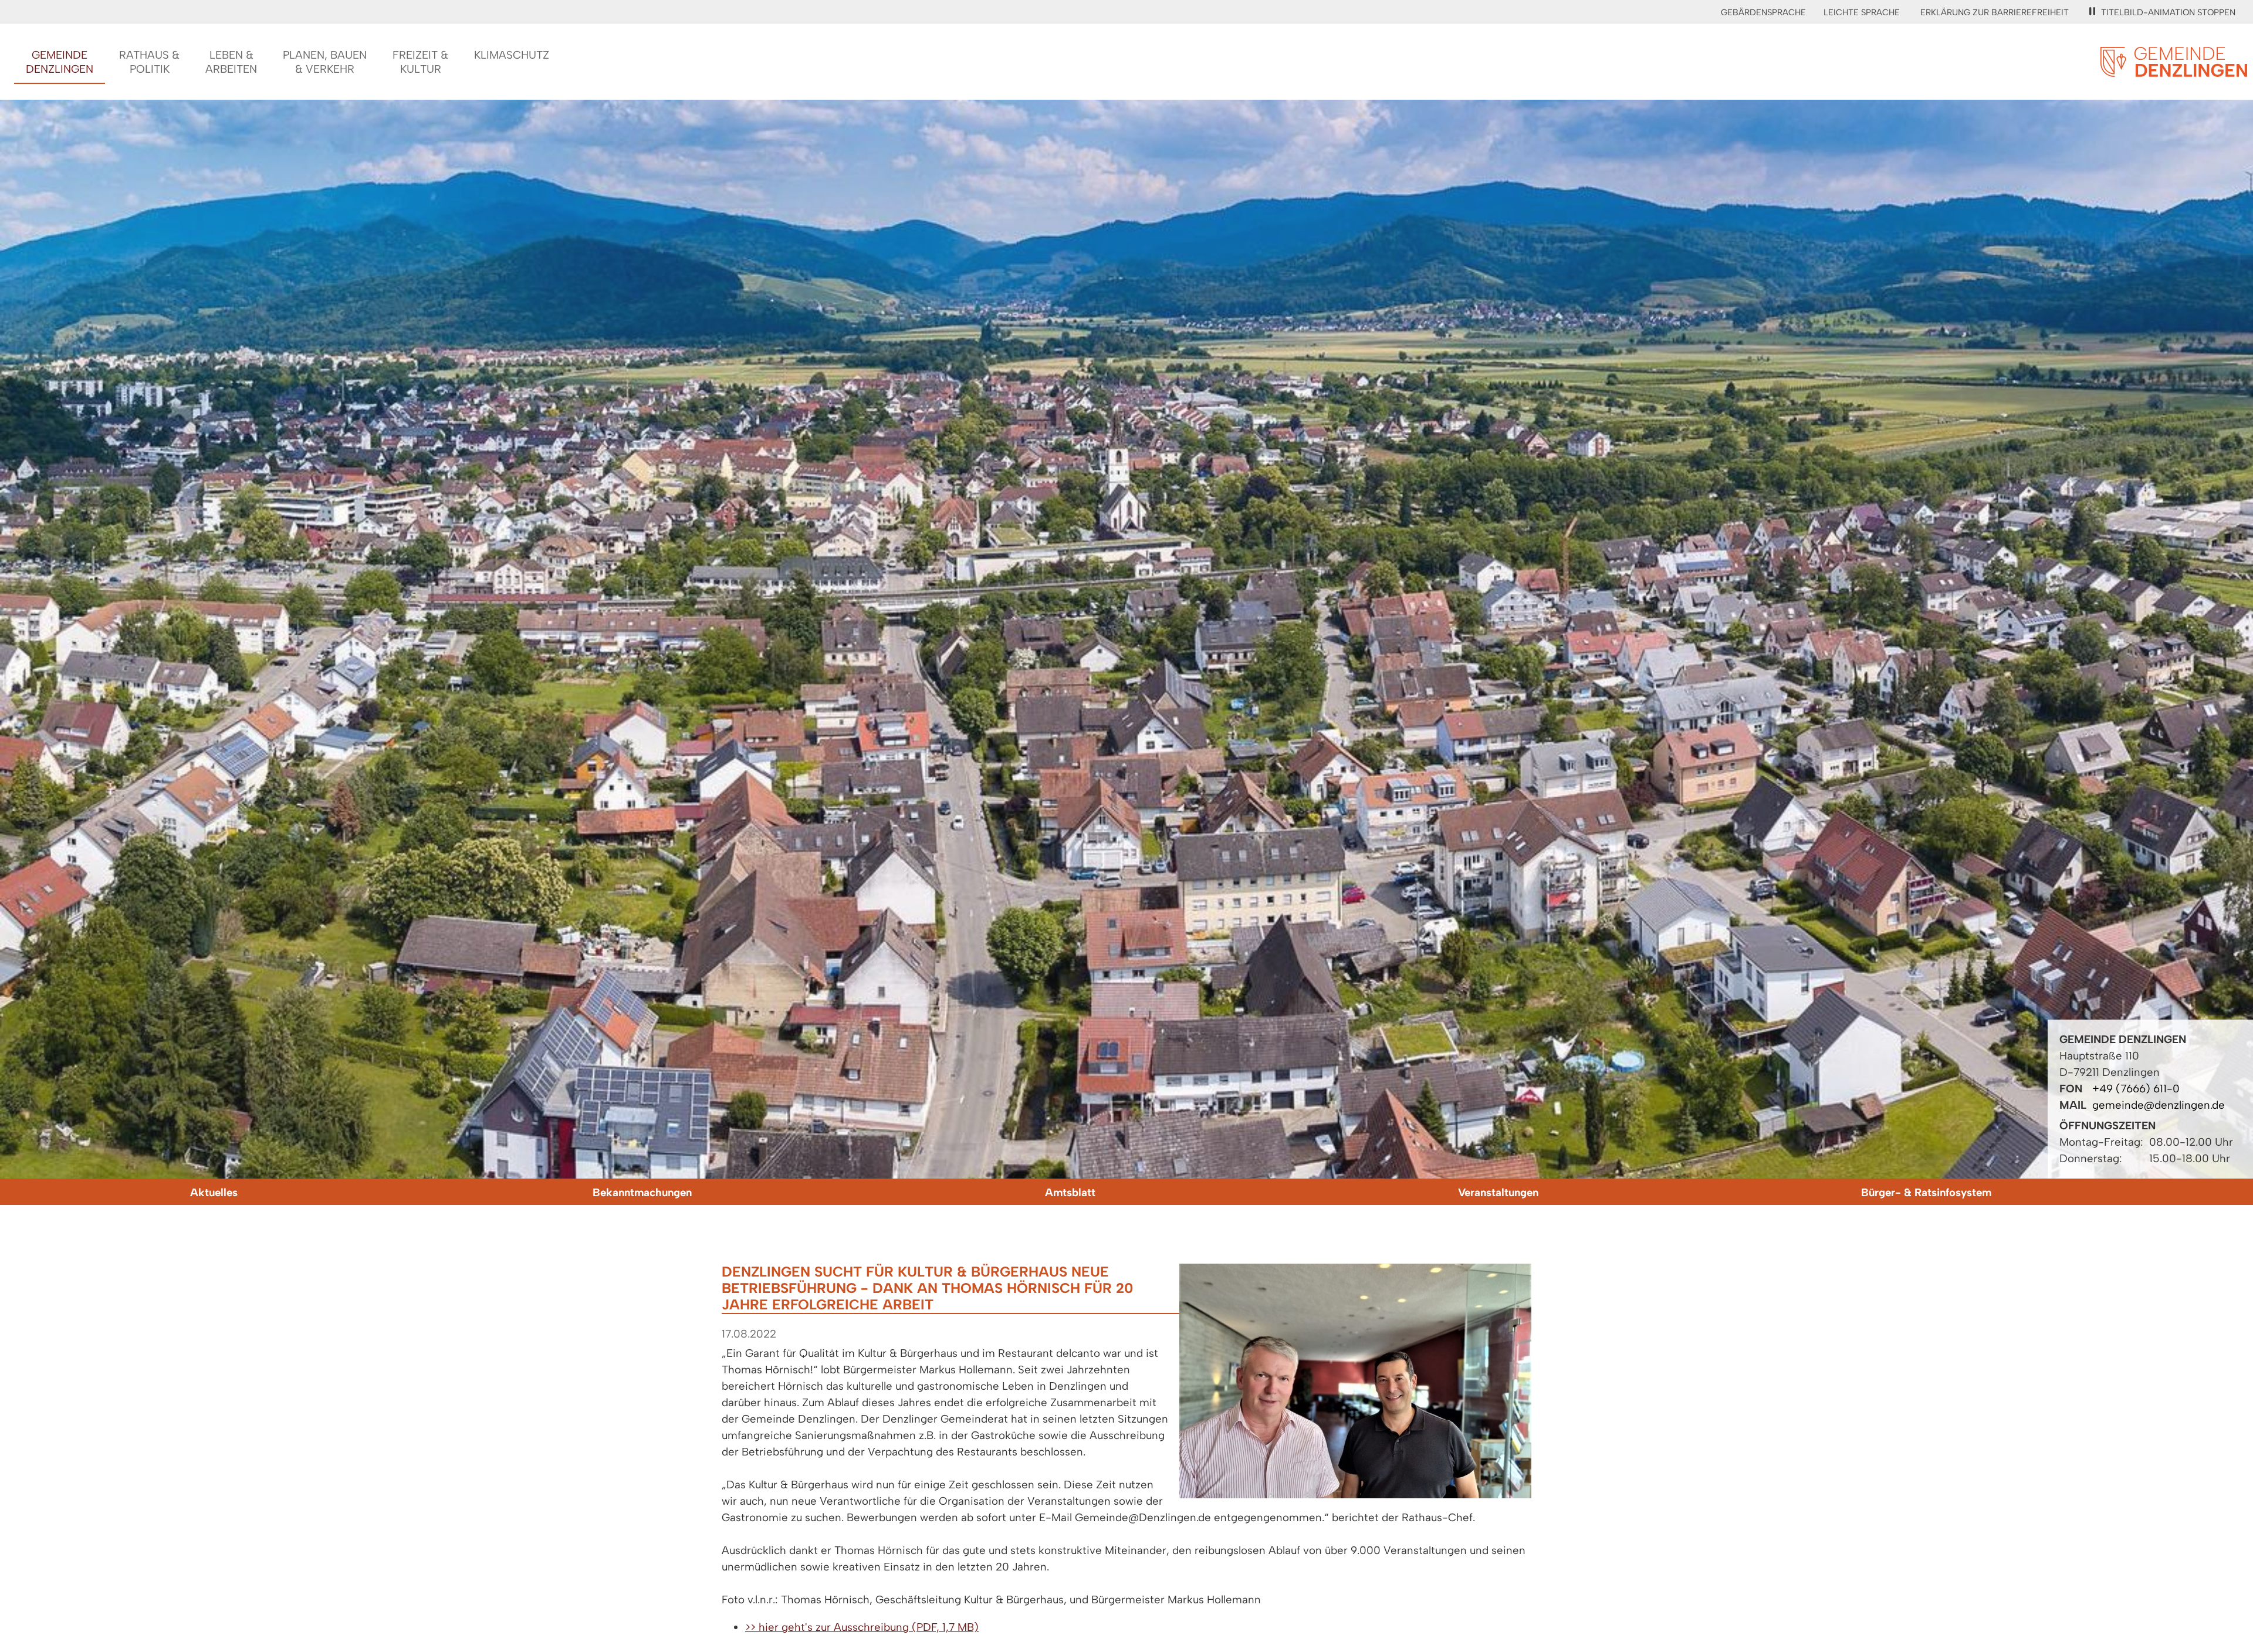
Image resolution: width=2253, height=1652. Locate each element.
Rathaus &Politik (149, 62)
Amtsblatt (1070, 1192)
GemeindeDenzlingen (60, 62)
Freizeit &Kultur (420, 62)
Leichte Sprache (1862, 12)
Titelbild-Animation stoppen (2168, 12)
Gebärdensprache (1763, 12)
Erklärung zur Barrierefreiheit (1995, 12)
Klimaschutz (512, 55)
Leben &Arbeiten (231, 62)
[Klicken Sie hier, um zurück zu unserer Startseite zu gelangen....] (2174, 70)
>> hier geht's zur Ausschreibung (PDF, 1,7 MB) (862, 1627)
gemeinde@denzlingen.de (2159, 1105)
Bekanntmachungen (642, 1192)
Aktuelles (214, 1192)
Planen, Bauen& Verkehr (325, 62)
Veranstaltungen (1498, 1192)
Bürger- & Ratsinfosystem (1926, 1192)
